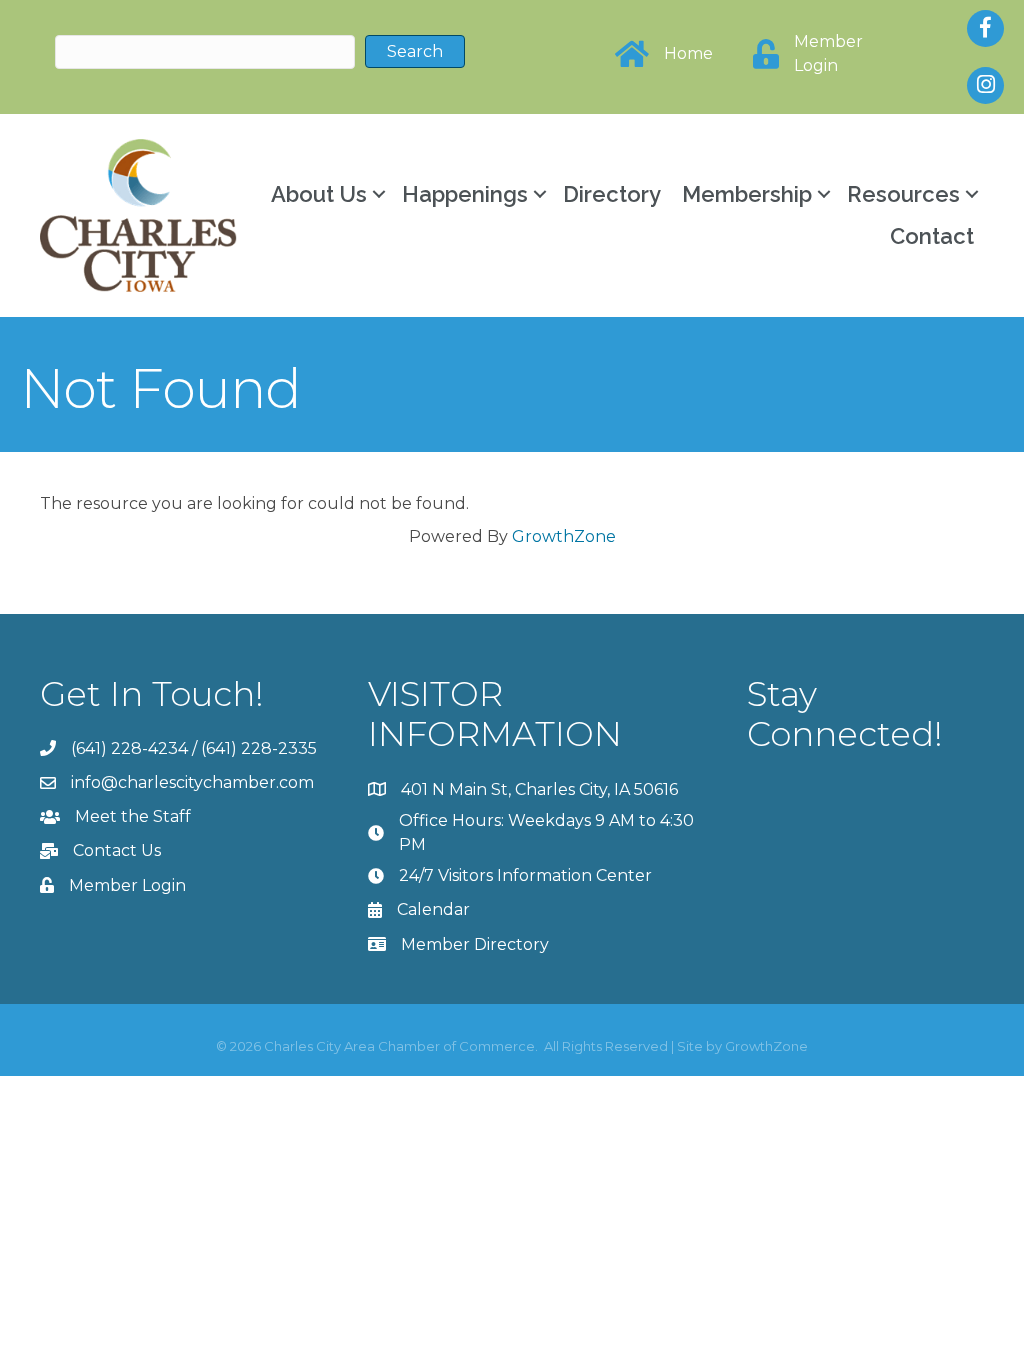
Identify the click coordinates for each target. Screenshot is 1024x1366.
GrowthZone (564, 536)
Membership (747, 194)
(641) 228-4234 (129, 748)
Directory (612, 194)
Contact (932, 236)
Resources (903, 194)
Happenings (465, 194)
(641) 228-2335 (259, 748)
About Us (319, 194)
